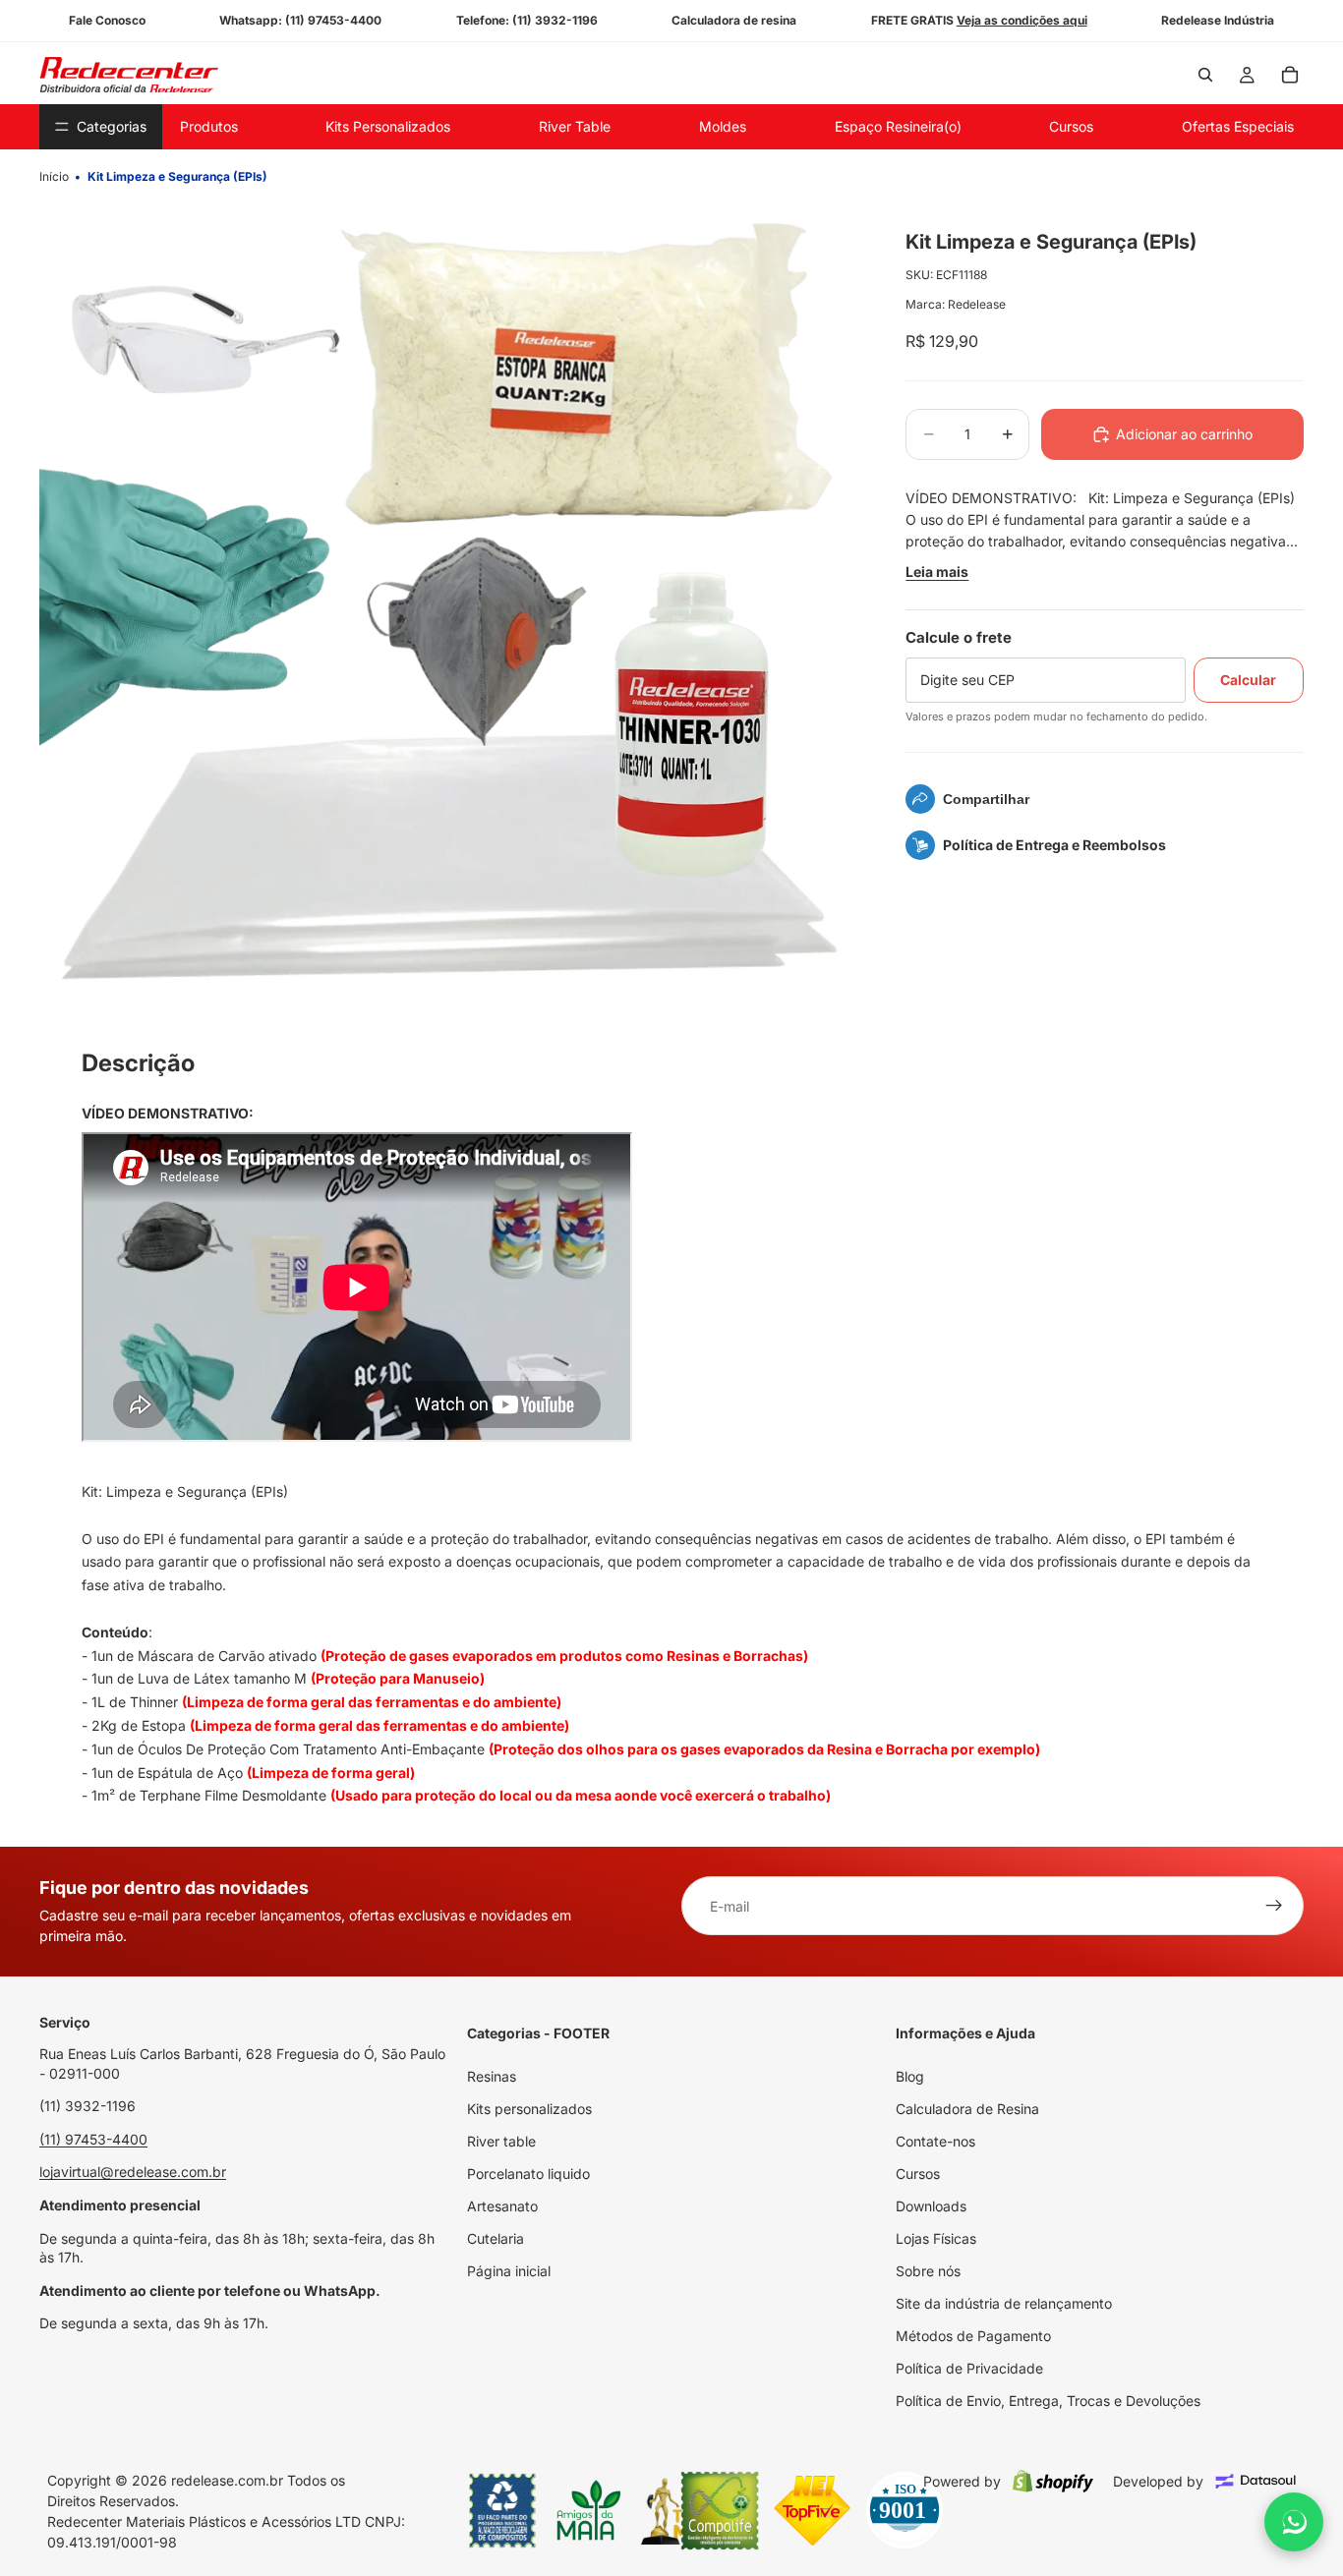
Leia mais (937, 572)
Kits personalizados (529, 2109)
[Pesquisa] (1205, 75)
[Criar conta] (1274, 1906)
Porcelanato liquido (528, 2174)
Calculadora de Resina (967, 2109)
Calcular (1248, 680)
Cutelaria (496, 2238)
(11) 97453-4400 (93, 2138)
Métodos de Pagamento (973, 2336)
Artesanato (502, 2206)
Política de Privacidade (969, 2368)
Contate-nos (935, 2141)
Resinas (492, 2076)
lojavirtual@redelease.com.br (133, 2172)
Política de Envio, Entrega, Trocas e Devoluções (1048, 2401)
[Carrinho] (1290, 75)
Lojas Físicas (936, 2238)
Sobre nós (928, 2271)
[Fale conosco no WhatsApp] (1294, 2522)
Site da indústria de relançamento (1004, 2303)
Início (54, 176)
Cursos (918, 2174)
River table (501, 2141)
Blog (910, 2076)
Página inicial (509, 2271)
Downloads (931, 2206)
